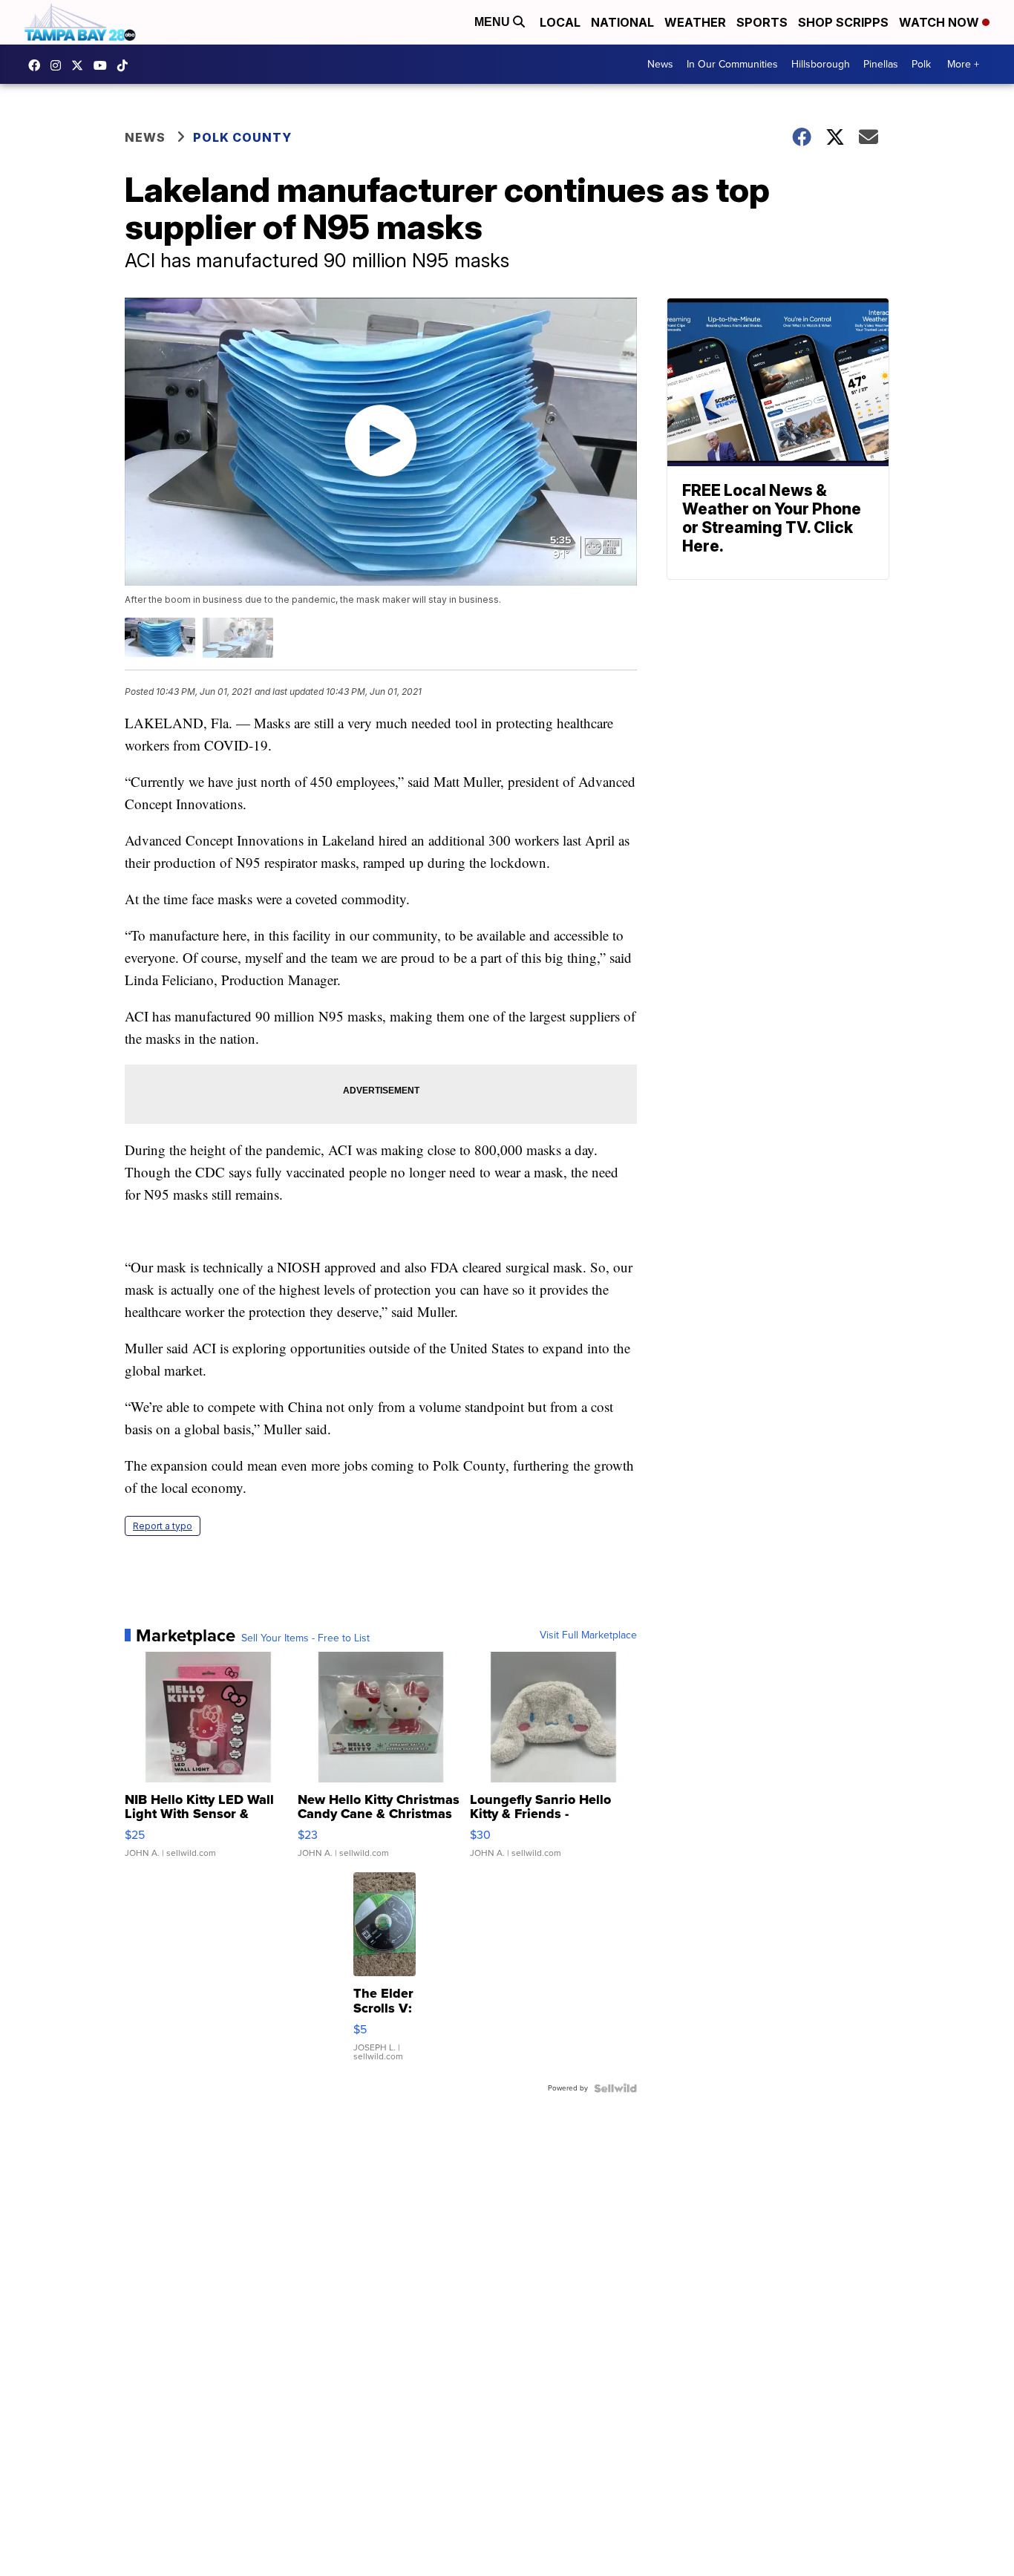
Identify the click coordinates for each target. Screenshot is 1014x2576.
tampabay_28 (59, 65)
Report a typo (163, 1526)
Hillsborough (821, 64)
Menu (494, 22)
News (660, 64)
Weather (695, 22)
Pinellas (881, 64)
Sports (762, 22)
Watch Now (941, 22)
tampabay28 (81, 65)
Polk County (242, 137)
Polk (921, 64)
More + (963, 64)
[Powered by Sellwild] (615, 2088)
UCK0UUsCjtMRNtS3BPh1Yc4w (104, 65)
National (622, 22)
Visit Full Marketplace (588, 1635)
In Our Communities (732, 64)
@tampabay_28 (126, 65)
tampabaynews (38, 65)
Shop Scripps (843, 22)
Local (560, 22)
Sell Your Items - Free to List (305, 1638)
